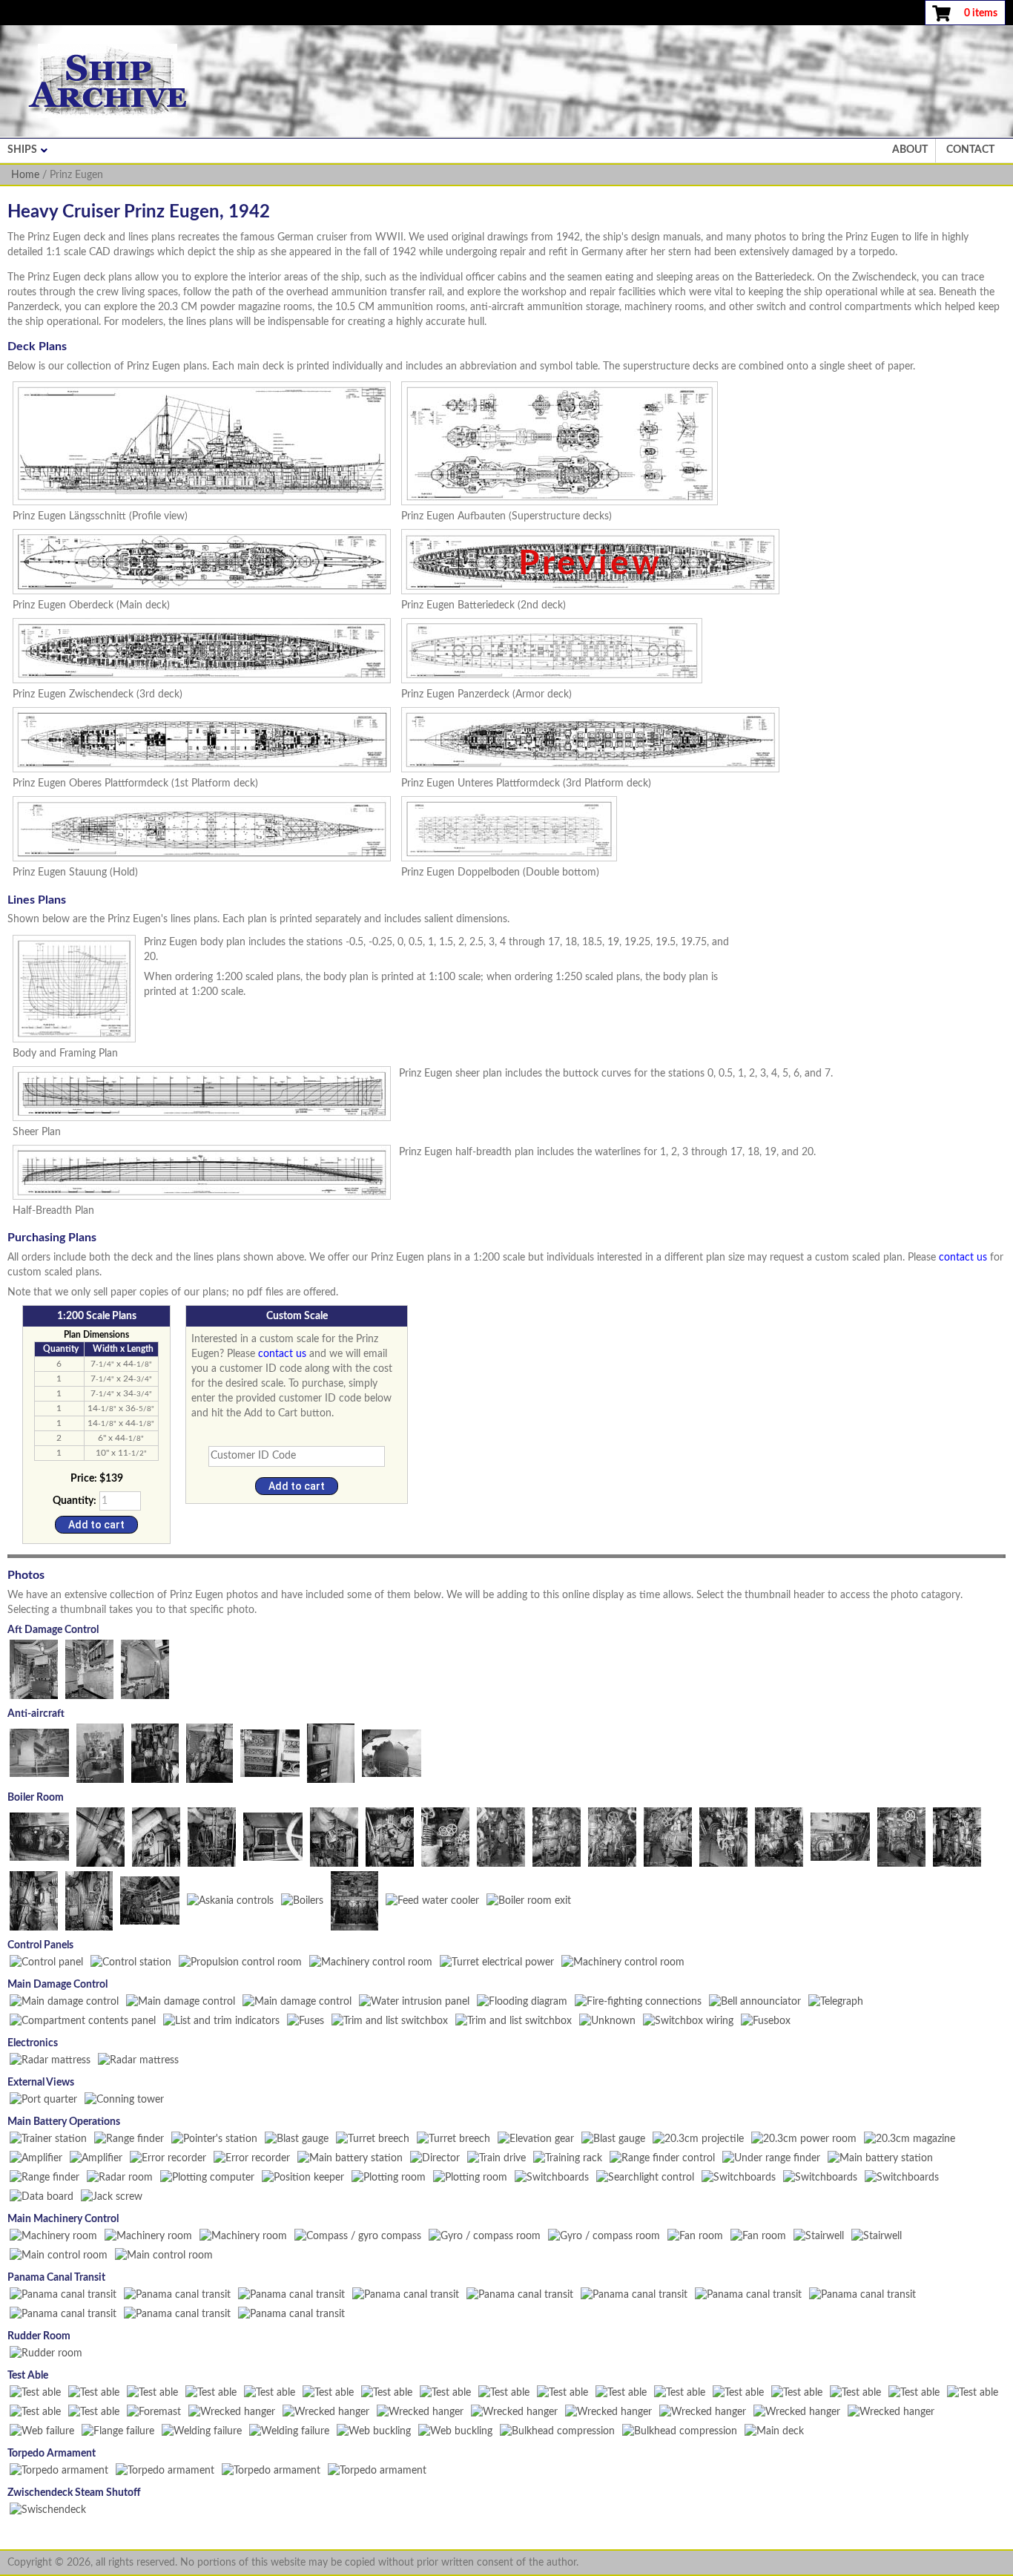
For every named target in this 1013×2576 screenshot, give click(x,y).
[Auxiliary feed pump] (612, 1836)
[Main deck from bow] (774, 2431)
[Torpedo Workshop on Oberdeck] (59, 2470)
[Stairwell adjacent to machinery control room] (819, 2235)
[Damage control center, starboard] (34, 1669)
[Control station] (131, 1962)
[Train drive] (496, 2158)
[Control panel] (46, 1962)
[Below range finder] (771, 2158)
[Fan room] (695, 2235)
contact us (963, 1258)
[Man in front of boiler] (723, 1836)
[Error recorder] (168, 2158)
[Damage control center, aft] (145, 1669)
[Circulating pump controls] (779, 1836)
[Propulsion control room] (240, 1962)
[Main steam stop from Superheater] (390, 1836)
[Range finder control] (662, 2158)
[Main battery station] (350, 2158)
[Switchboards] (552, 2177)
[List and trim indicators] (221, 2020)
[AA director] (392, 1752)
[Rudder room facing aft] (46, 2353)
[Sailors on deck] (406, 2294)
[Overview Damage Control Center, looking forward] (64, 2001)
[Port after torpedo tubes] (177, 2294)
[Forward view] (748, 2294)
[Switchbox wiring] (688, 2020)
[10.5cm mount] (155, 1752)
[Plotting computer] (207, 2177)
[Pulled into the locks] (63, 2294)
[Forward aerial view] (177, 2313)
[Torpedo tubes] (165, 2470)
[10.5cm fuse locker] (331, 1752)
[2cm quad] (39, 1752)
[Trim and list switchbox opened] (514, 2020)
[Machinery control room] (371, 1962)
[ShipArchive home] (108, 81)
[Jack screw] (112, 2196)
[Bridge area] (634, 2294)
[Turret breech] (373, 2138)
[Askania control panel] (150, 1900)
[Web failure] (42, 2431)
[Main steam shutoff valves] (48, 2509)
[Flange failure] (118, 2431)
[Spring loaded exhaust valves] (445, 1836)
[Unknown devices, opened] (607, 2020)
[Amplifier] (36, 2158)
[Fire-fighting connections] (638, 2001)
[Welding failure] (202, 2431)
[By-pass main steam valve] (334, 1836)
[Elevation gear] (536, 2138)
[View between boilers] (302, 1900)
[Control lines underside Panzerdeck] (100, 1836)
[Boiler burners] (39, 1836)
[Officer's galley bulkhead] (891, 2411)
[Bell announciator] (755, 2001)
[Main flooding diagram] (522, 2001)
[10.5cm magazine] (270, 1752)
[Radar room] (120, 2177)
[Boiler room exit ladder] (529, 1900)
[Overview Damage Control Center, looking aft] (181, 2001)
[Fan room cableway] (758, 2235)
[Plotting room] (389, 2177)
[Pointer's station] (214, 2138)
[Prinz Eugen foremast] (154, 2411)
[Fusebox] (766, 2020)
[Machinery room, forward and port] (243, 2235)
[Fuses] (306, 2020)
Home (25, 175)
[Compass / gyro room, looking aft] (358, 2235)
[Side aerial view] (862, 2294)
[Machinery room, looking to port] (148, 2235)
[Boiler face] (840, 1836)
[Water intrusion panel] (414, 2001)
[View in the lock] (291, 2313)
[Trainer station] (48, 2138)
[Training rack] (568, 2158)
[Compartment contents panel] (83, 2020)
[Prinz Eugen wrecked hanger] (232, 2411)
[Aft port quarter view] (520, 2294)
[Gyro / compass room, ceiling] (604, 2235)
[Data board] (42, 2196)
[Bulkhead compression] (557, 2431)
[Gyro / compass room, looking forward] (485, 2235)
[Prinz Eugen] (35, 2392)
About (910, 150)
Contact (970, 150)
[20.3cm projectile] (698, 2138)
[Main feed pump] (557, 1836)
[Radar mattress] (50, 2060)
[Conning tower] (124, 2099)
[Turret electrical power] (497, 1962)
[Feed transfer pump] (957, 1836)
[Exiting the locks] (63, 2313)
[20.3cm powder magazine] (804, 2138)
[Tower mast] (291, 2294)
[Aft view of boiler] (212, 1836)
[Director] (435, 2158)
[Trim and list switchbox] (390, 2020)
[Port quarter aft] (43, 2099)
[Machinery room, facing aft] (53, 2235)
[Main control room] (59, 2255)
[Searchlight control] (645, 2177)
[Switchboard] (820, 2177)
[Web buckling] (374, 2431)
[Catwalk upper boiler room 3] (156, 1836)
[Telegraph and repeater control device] (836, 2001)
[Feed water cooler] (432, 1900)
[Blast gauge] (297, 2138)
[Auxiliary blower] (668, 1836)
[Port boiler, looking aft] (501, 1836)
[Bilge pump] (34, 1900)
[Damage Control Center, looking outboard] (297, 2001)
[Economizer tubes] (273, 1836)
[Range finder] (129, 2138)
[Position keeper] (303, 2177)
